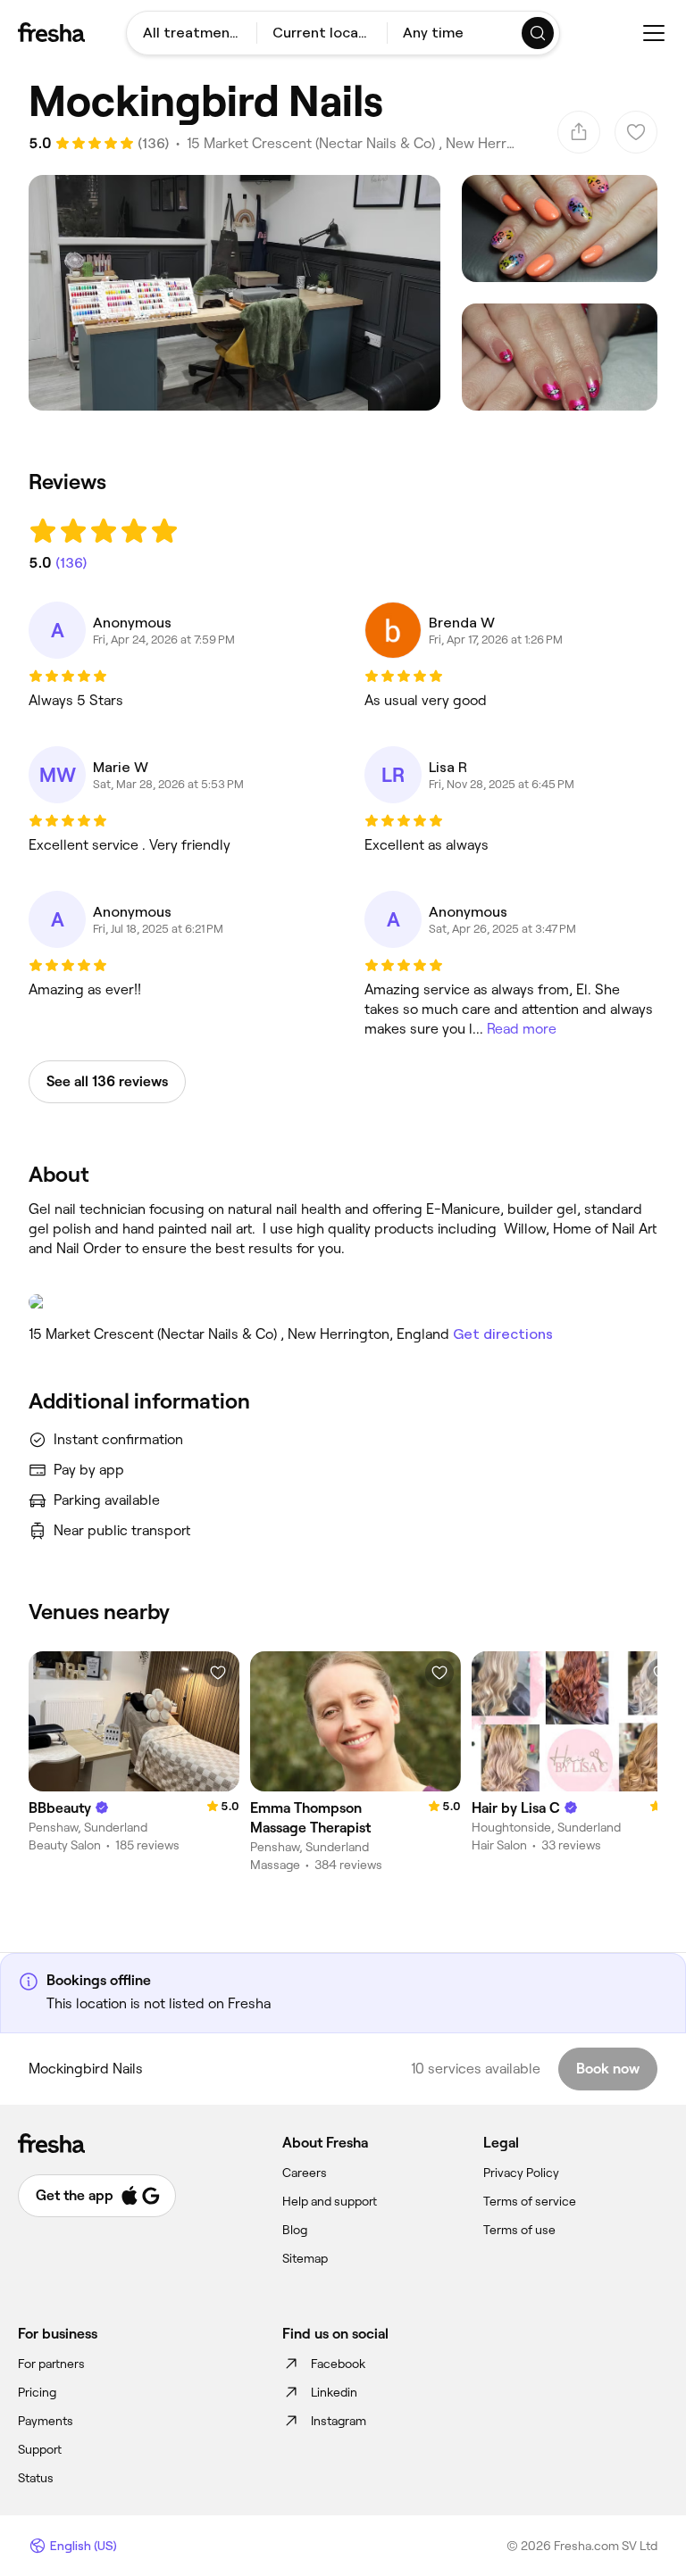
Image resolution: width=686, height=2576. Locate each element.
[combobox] (192, 33)
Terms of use (519, 2230)
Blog (295, 2230)
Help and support (330, 2201)
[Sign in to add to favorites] (218, 1673)
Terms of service (530, 2201)
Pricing (37, 2392)
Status (36, 2478)
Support (40, 2449)
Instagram (339, 2421)
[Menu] (654, 33)
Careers (305, 2173)
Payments (46, 2421)
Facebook (338, 2364)
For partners (51, 2364)
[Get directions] (343, 1302)
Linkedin (334, 2392)
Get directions (503, 1334)
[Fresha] (51, 32)
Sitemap (305, 2258)
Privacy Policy (521, 2173)
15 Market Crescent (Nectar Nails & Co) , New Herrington (351, 143)
